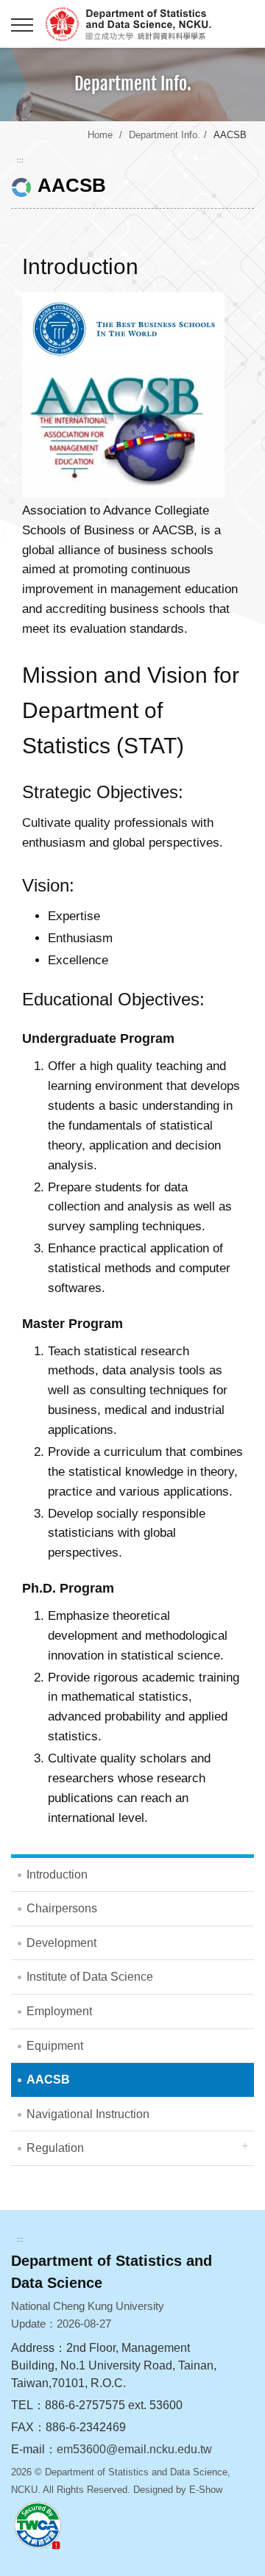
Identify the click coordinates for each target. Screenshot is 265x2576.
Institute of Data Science (90, 1977)
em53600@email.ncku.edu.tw (134, 2449)
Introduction (57, 1874)
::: (20, 160)
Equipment (55, 2046)
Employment (59, 2011)
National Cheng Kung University (147, 24)
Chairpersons (62, 1908)
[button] (22, 26)
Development (61, 1943)
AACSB (48, 2080)
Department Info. (165, 135)
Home (100, 135)
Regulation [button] (55, 2148)
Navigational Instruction (88, 2114)
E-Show (206, 2490)
